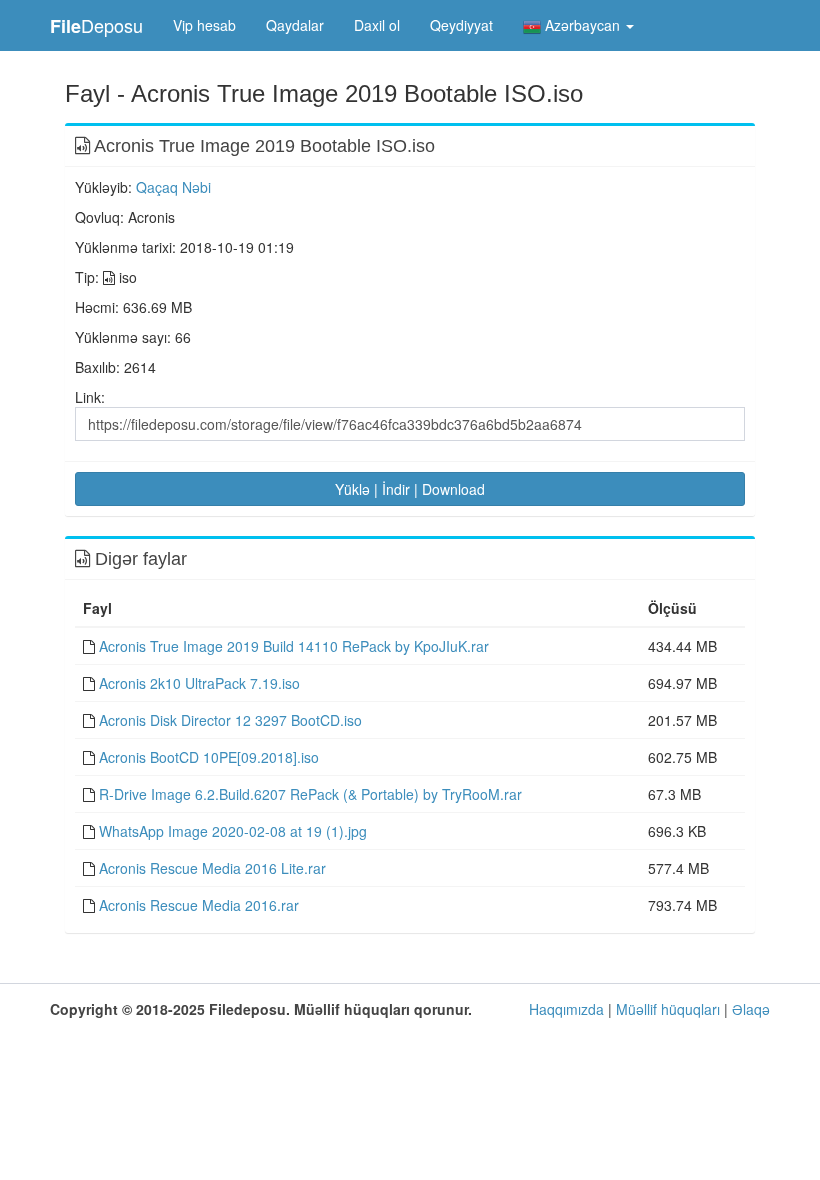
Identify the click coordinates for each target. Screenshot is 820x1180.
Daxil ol (377, 25)
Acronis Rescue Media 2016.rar (199, 905)
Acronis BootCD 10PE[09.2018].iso (209, 757)
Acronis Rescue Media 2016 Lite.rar (212, 868)
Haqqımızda (566, 1009)
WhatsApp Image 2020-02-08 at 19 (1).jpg (233, 831)
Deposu (96, 25)
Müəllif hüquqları (668, 1009)
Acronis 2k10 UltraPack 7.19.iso (199, 683)
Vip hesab (204, 25)
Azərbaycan (582, 25)
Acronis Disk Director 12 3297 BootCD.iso (230, 720)
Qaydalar (295, 25)
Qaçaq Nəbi (173, 187)
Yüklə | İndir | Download (410, 489)
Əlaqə (751, 1009)
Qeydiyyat (461, 25)
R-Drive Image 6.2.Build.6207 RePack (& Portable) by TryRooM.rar (310, 794)
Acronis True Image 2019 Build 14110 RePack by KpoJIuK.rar (294, 646)
